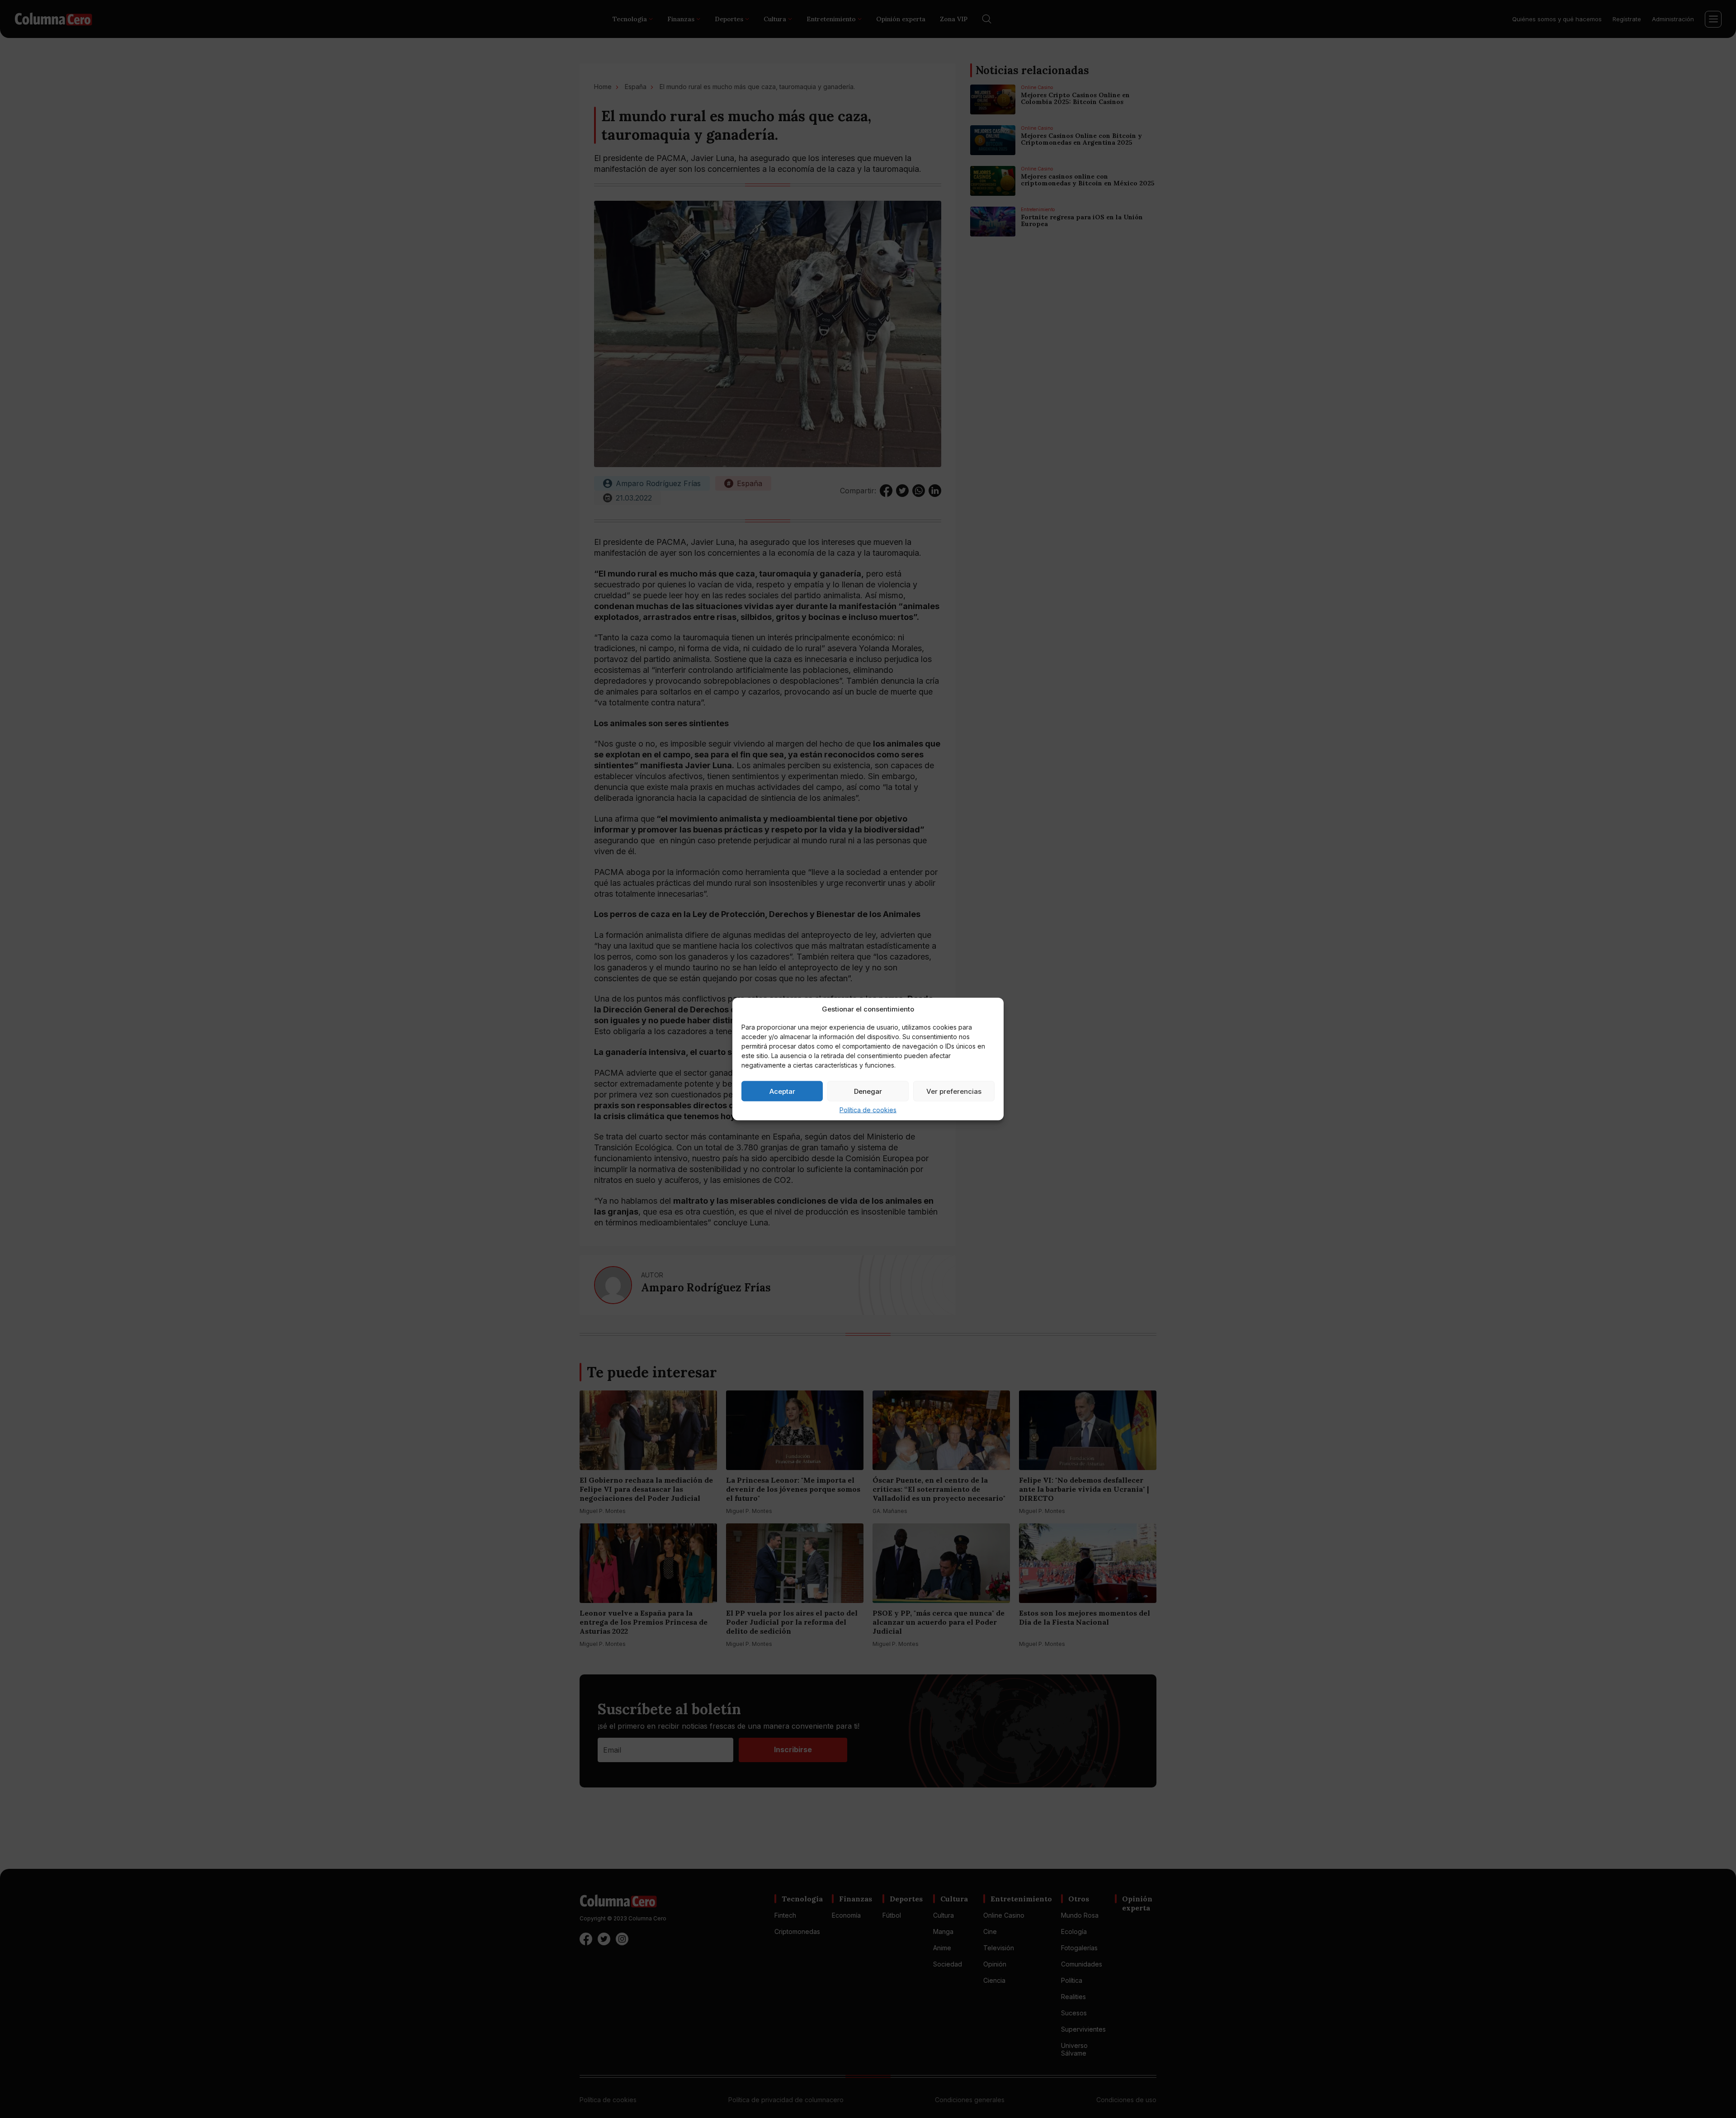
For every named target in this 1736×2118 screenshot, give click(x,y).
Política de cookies (868, 1110)
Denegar (868, 1091)
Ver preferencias (954, 1091)
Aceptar (782, 1091)
